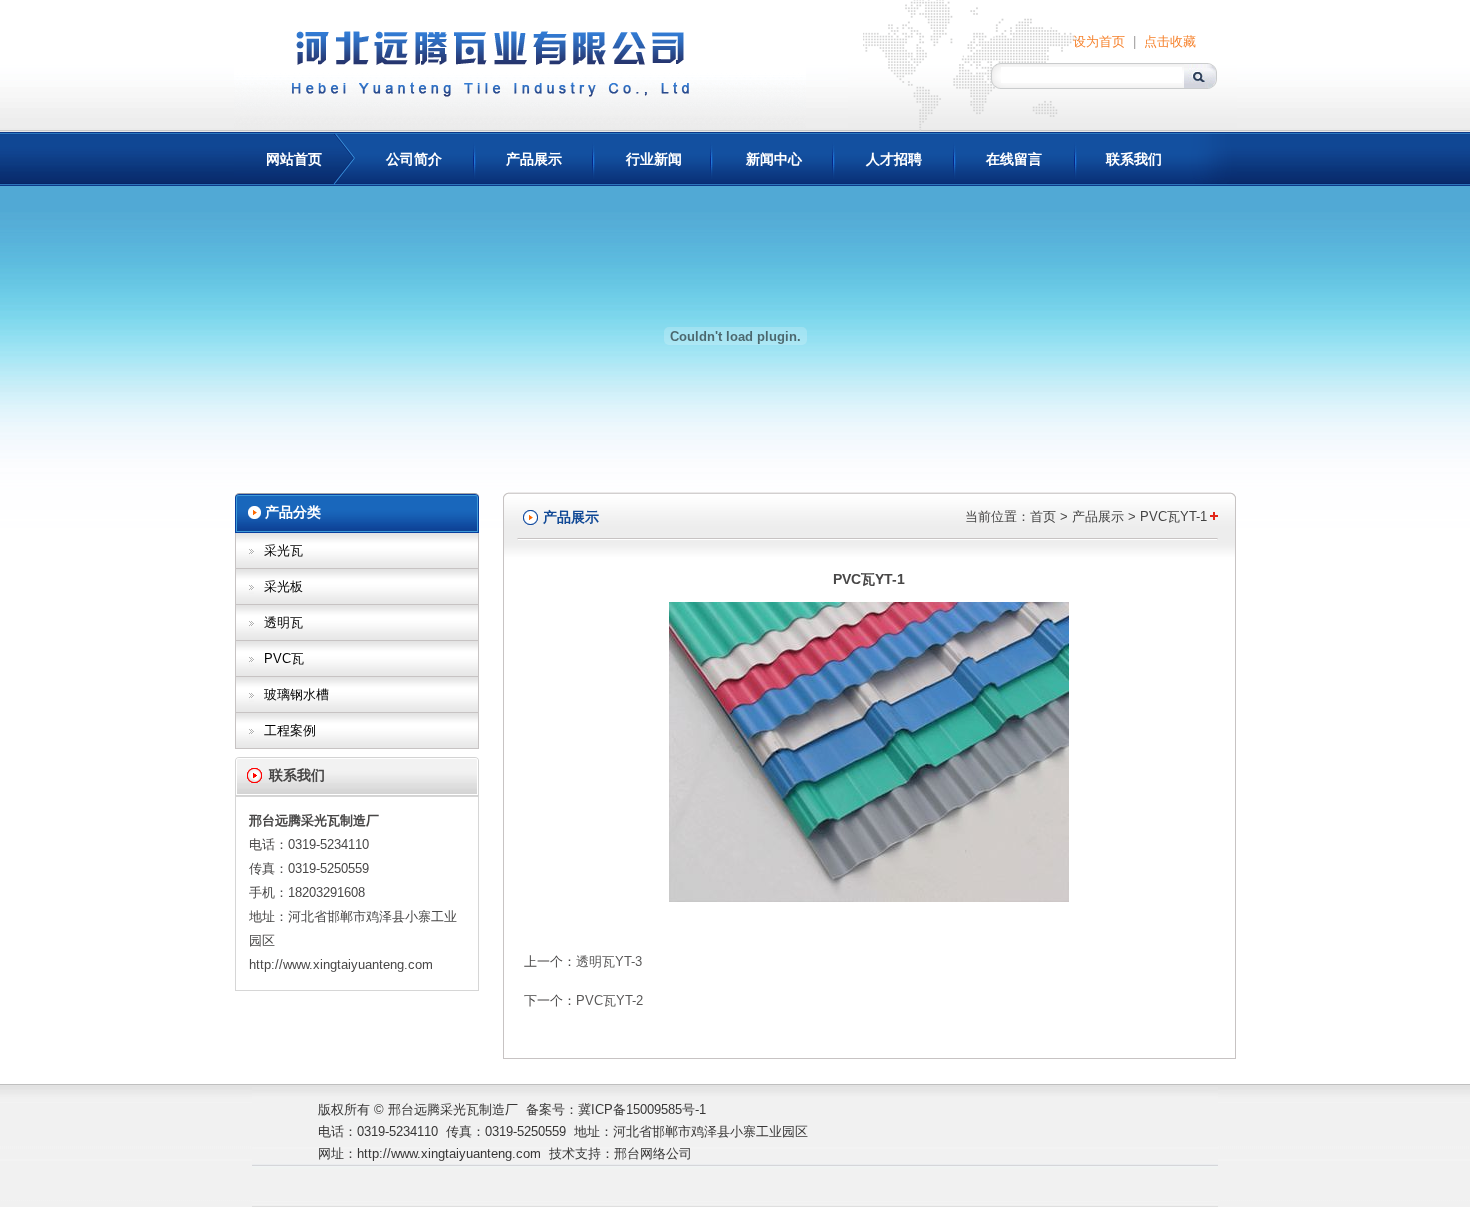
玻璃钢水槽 (296, 694)
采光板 (283, 586)
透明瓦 (283, 622)
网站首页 (294, 159)
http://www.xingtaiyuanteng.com (341, 964)
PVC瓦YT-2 (609, 1000)
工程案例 (290, 730)
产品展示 (534, 159)
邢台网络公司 (653, 1153)
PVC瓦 (284, 658)
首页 (1043, 516)
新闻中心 (774, 159)
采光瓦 (283, 550)
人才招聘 (894, 159)
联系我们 (1134, 159)
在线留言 (1014, 159)
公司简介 (414, 159)
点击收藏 (1170, 41)
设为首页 (1099, 41)
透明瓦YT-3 (609, 961)
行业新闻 (654, 159)
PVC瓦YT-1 (1173, 516)
